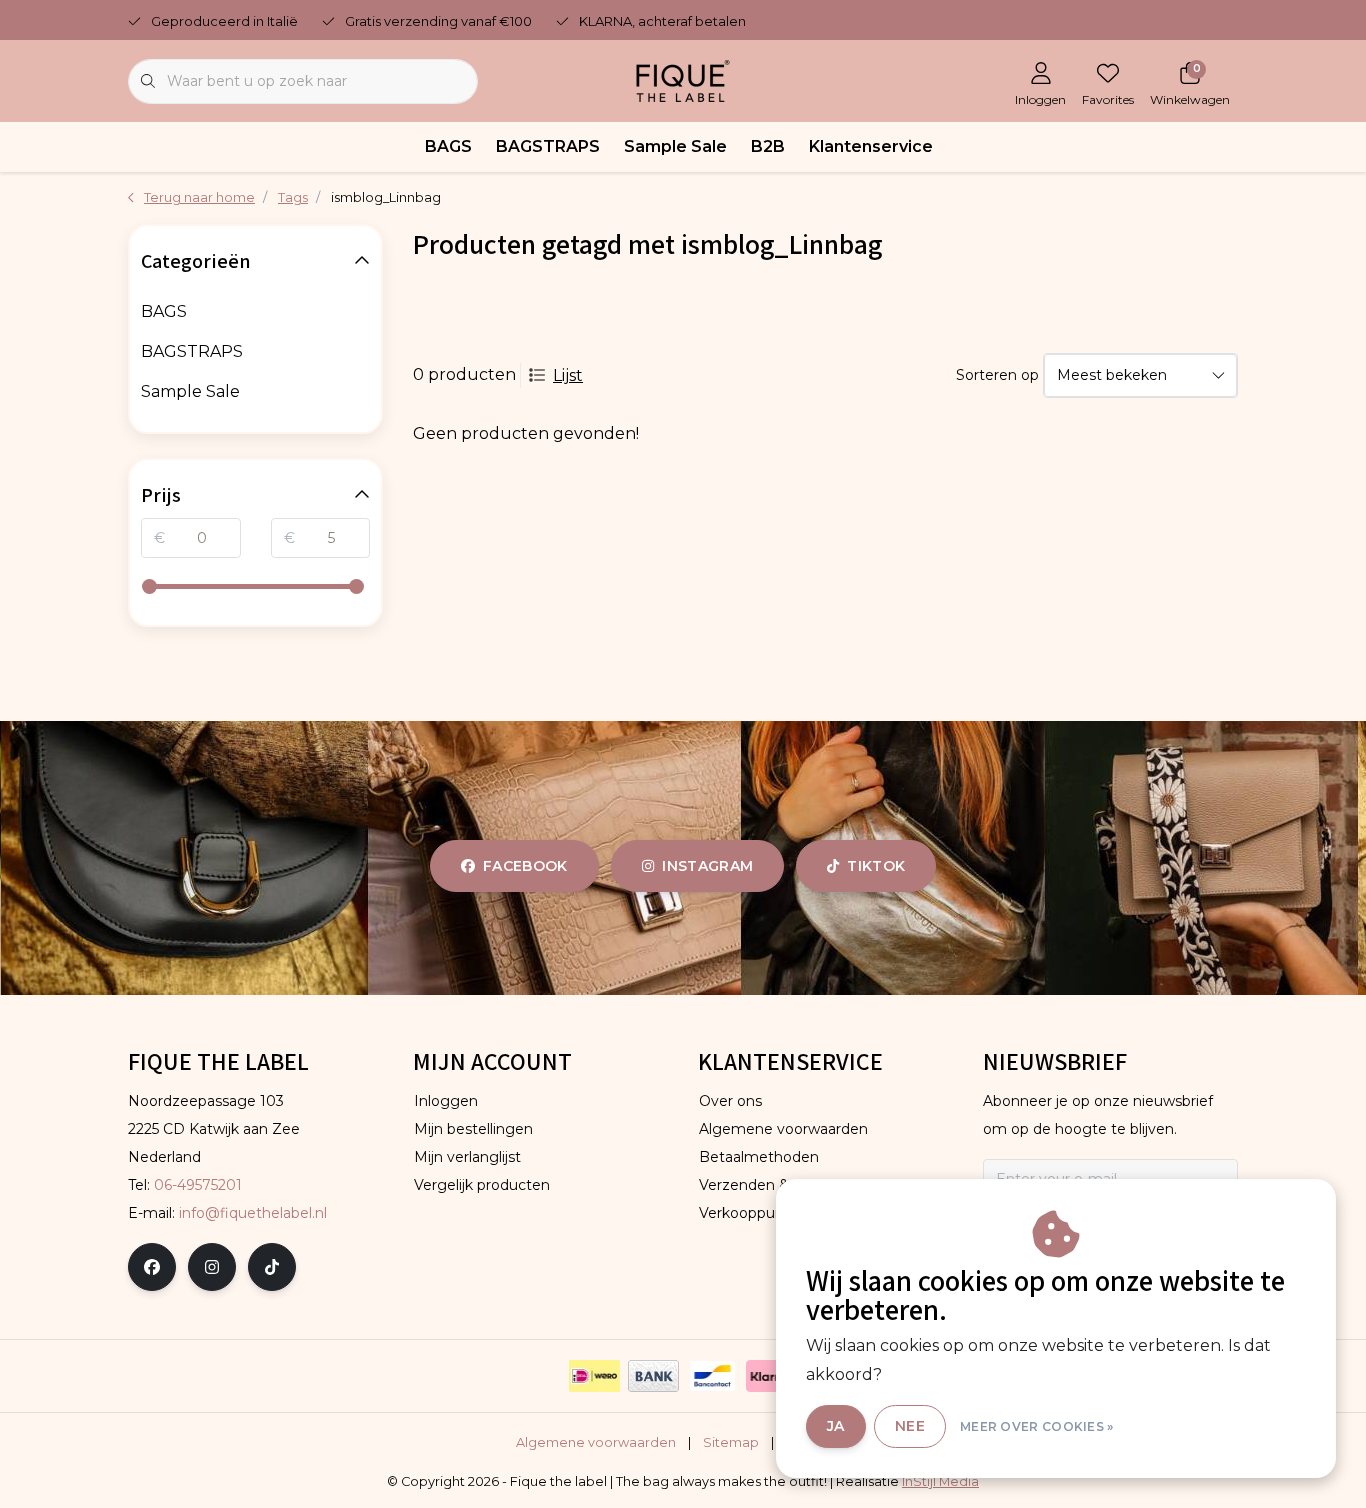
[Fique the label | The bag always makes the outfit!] (683, 79)
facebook (525, 866)
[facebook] (152, 1267)
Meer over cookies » (1037, 1426)
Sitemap (731, 1442)
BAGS (448, 146)
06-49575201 (198, 1185)
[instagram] (212, 1267)
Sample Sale (675, 146)
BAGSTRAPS (548, 146)
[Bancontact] (712, 1376)
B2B (768, 146)
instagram (707, 866)
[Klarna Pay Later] (771, 1376)
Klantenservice (871, 146)
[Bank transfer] (653, 1376)
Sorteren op (997, 375)
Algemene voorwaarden (596, 1442)
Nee (910, 1426)
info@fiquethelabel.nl (253, 1213)
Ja (836, 1426)
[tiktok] (272, 1267)
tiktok (876, 866)
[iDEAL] (594, 1376)
